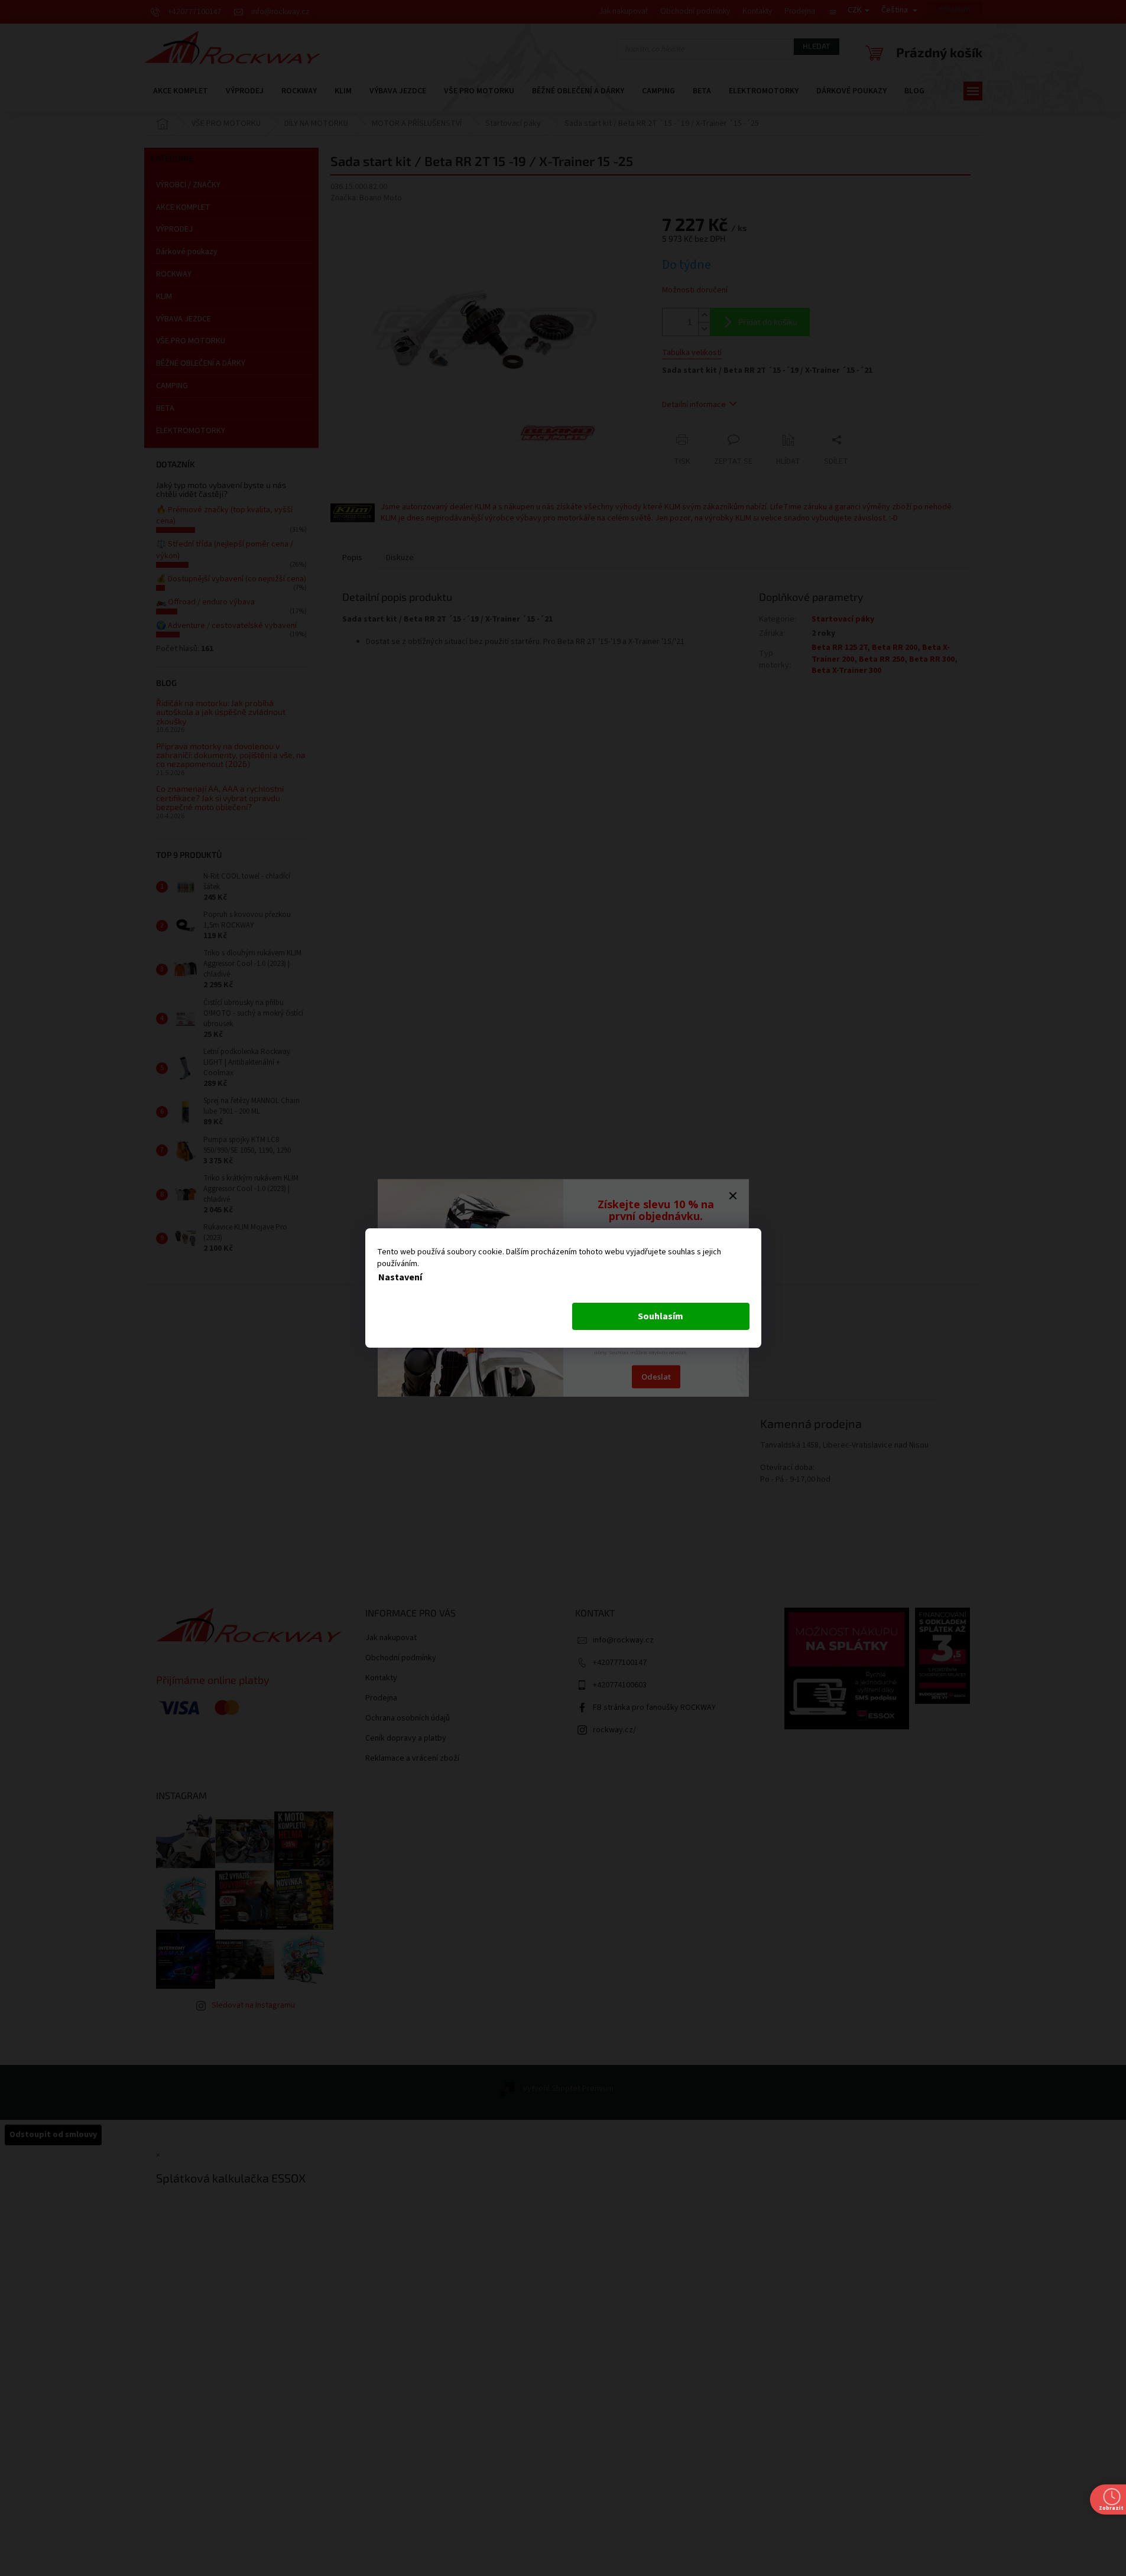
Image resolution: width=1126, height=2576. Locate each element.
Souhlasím (661, 1316)
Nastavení (400, 1277)
